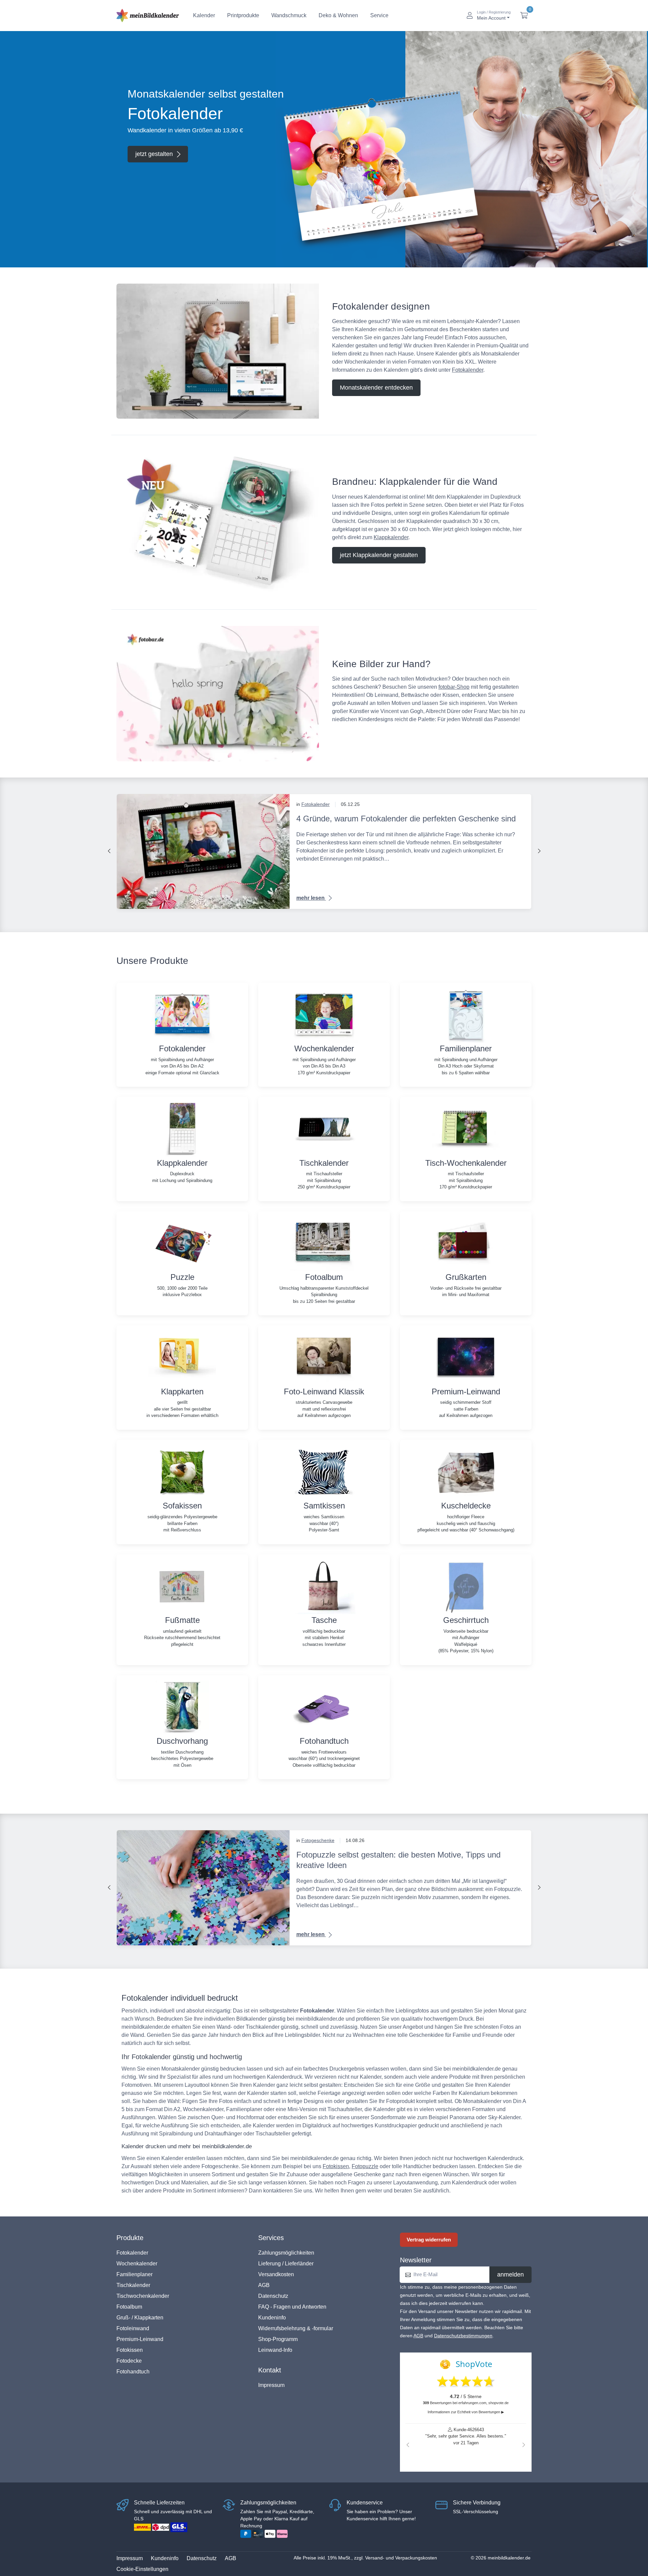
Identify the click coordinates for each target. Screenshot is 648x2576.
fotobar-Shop (454, 687)
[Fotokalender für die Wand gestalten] (218, 351)
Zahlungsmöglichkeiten (286, 2253)
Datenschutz (273, 2296)
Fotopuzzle (365, 2166)
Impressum (271, 2385)
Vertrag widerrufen (429, 2240)
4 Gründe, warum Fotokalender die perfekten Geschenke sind (406, 819)
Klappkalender (391, 537)
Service (379, 15)
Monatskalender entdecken (376, 388)
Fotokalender (468, 370)
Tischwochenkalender (143, 2296)
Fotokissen (336, 2166)
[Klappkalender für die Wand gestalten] (218, 522)
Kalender (204, 15)
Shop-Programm (278, 2339)
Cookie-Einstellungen (142, 2569)
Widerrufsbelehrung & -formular (296, 2328)
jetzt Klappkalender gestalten (379, 555)
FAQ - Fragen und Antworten (292, 2307)
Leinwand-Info (275, 2350)
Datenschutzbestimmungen (463, 2336)
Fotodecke (129, 2361)
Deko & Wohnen (338, 15)
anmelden (510, 2275)
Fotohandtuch (133, 2372)
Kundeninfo (272, 2318)
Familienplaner (134, 2274)
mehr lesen (311, 898)
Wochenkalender (137, 2264)
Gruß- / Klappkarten (140, 2318)
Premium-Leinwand (140, 2339)
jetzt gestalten (154, 154)
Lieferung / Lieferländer (286, 2264)
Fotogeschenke (318, 1840)
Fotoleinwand (133, 2328)
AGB (264, 2285)
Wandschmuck (289, 15)
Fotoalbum (129, 2307)
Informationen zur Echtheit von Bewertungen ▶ (466, 2412)
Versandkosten (276, 2274)
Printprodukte (243, 15)
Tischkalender (133, 2285)
